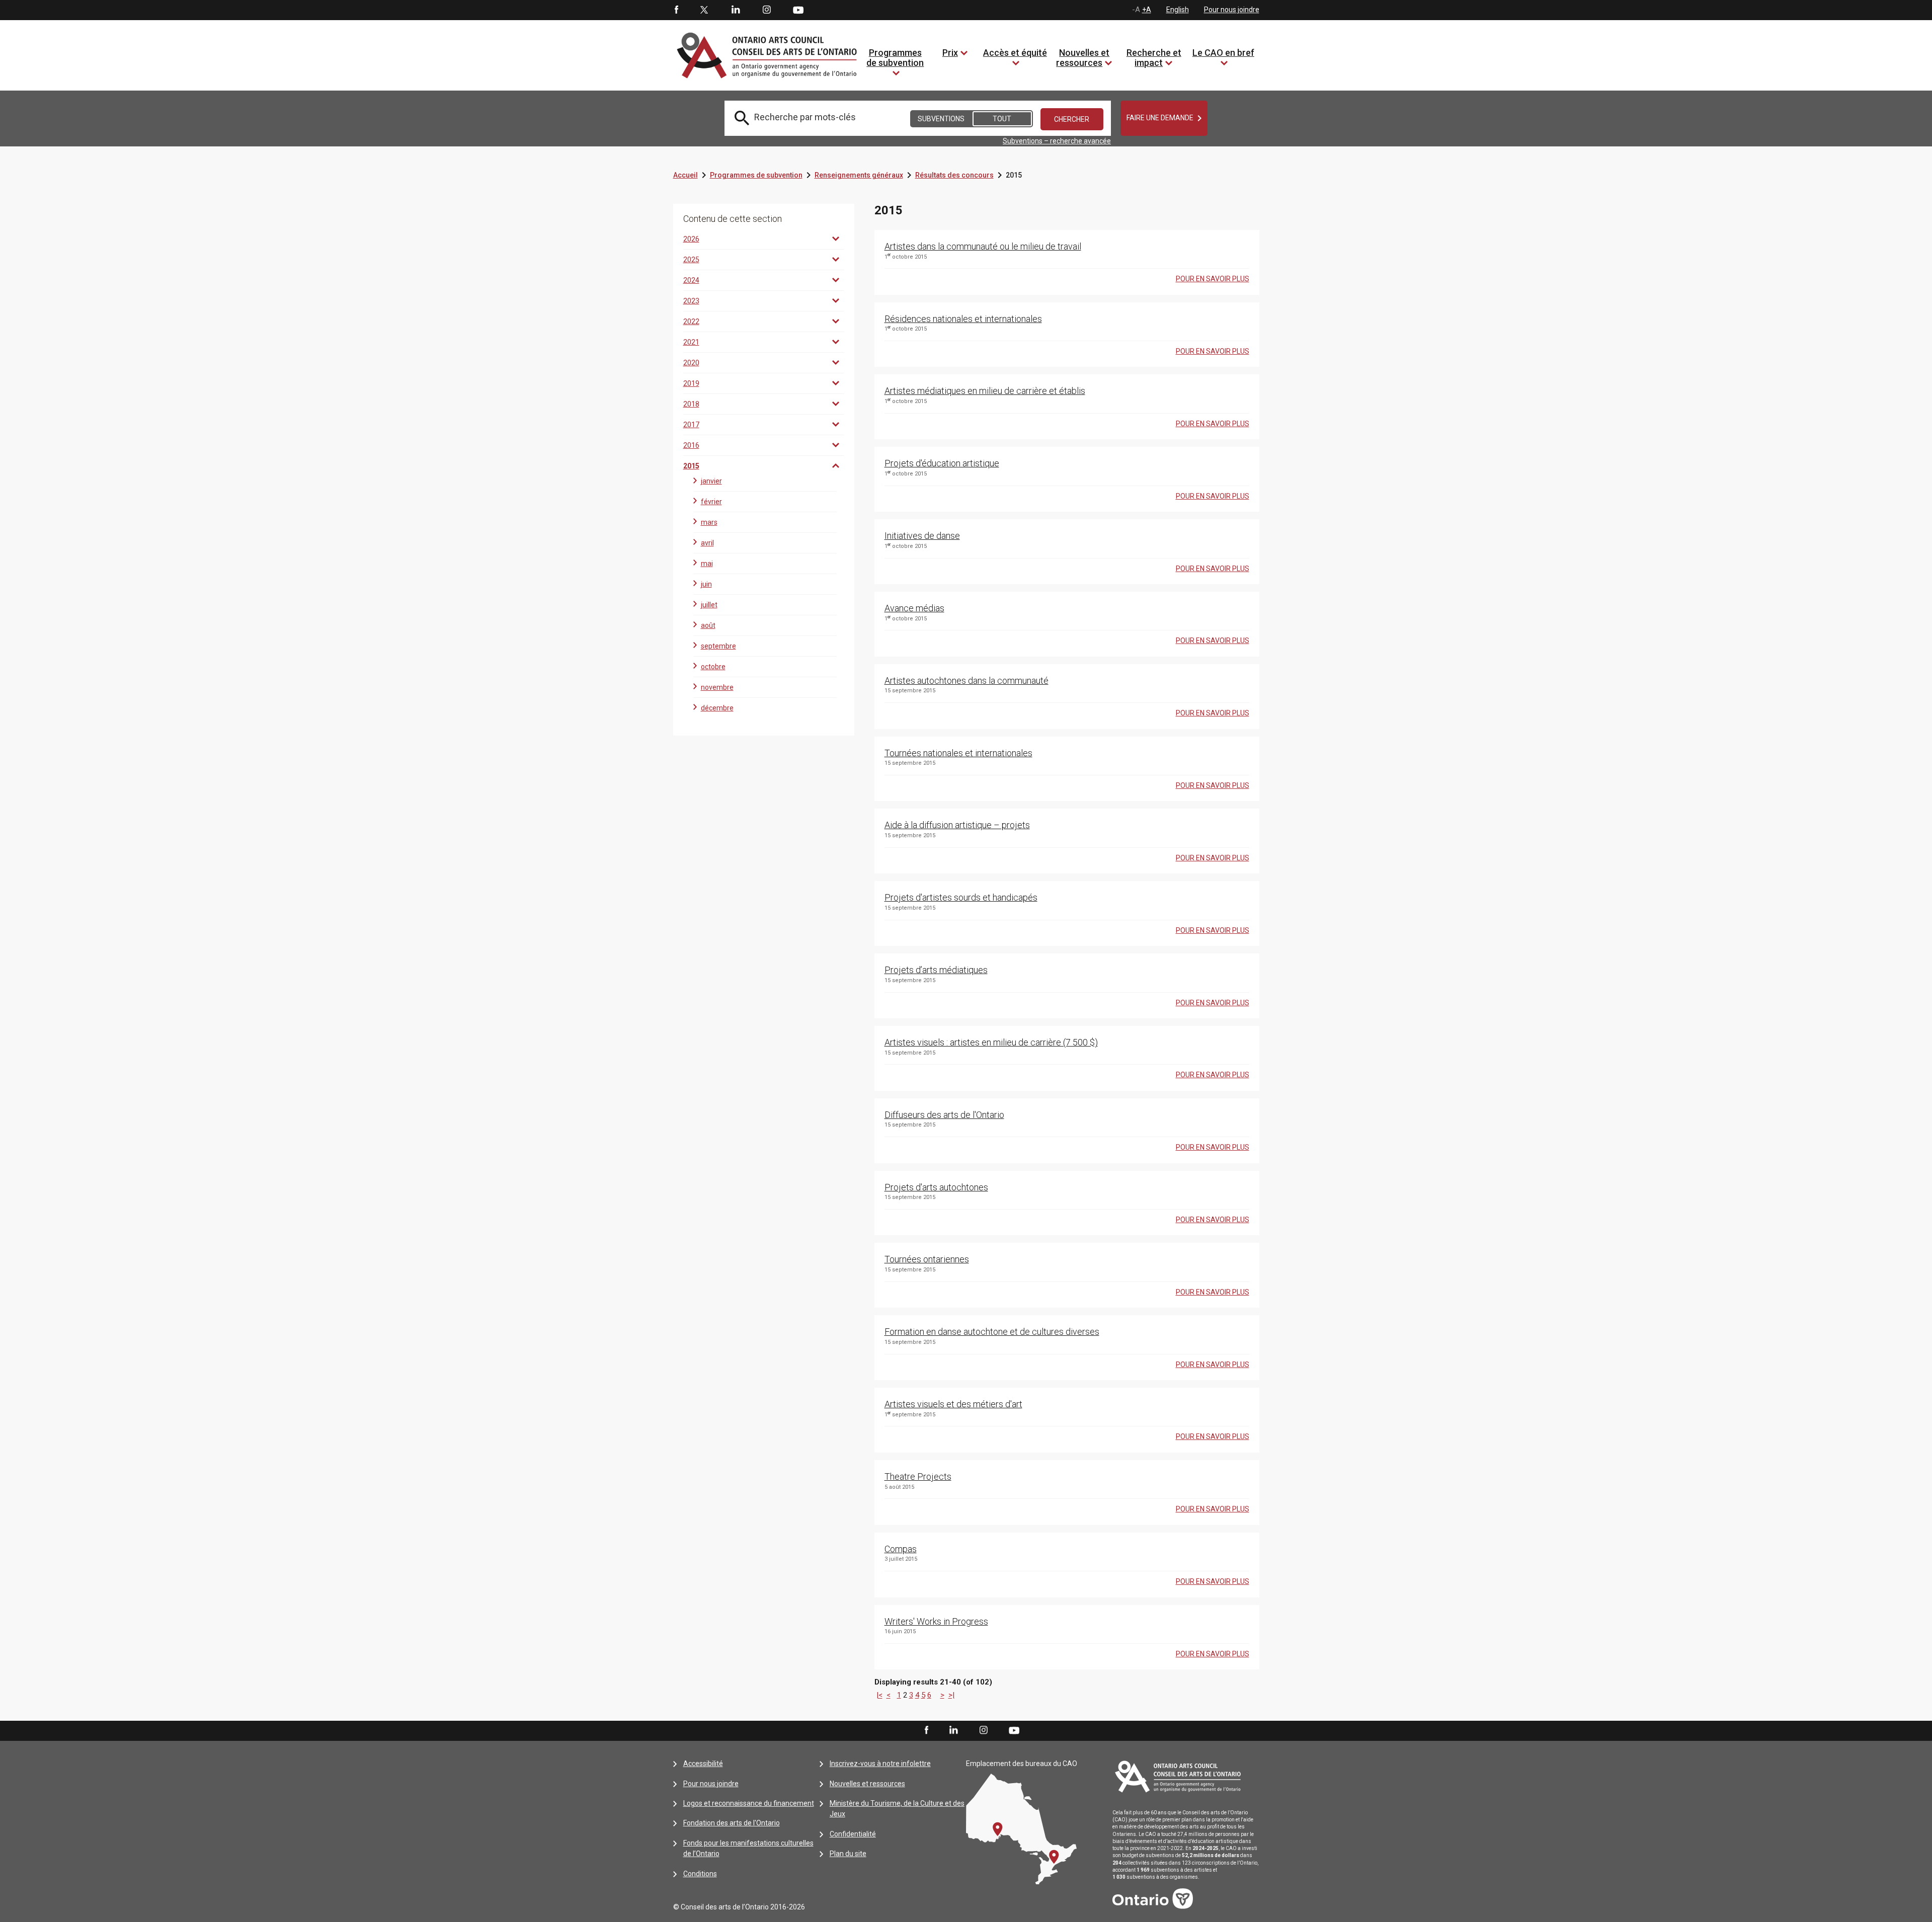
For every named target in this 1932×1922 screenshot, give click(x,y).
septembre (718, 646)
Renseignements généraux (859, 175)
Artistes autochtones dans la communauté (967, 680)
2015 (691, 466)
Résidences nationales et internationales (963, 319)
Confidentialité (853, 1834)
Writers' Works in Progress (936, 1621)
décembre (717, 708)
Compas (901, 1549)
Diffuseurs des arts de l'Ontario (944, 1115)
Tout (1002, 119)
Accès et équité (1015, 53)
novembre (717, 687)
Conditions (700, 1874)
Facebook (676, 10)
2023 (691, 301)
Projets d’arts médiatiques (936, 970)
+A (1147, 10)
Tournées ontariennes (927, 1259)
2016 (691, 445)
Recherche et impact (1154, 58)
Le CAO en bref (1223, 53)
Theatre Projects (918, 1476)
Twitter (704, 10)
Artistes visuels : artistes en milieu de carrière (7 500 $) (991, 1042)
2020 (691, 363)
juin (706, 584)
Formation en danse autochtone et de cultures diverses (992, 1332)
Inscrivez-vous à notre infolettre (880, 1764)
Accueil (686, 175)
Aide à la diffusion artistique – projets (957, 825)
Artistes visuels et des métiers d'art (953, 1404)
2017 (691, 425)
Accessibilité (703, 1764)
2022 (691, 322)
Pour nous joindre (1232, 10)
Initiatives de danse (922, 536)
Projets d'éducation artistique (942, 463)
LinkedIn (736, 10)
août (708, 625)
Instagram (767, 10)
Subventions (941, 119)
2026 (691, 239)
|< (879, 1695)
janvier (711, 481)
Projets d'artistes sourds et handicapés (961, 897)
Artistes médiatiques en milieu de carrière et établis (985, 391)
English (1178, 10)
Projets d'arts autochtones (936, 1187)
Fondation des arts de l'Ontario (732, 1823)
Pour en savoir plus (1213, 279)
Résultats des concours (954, 175)
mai (707, 564)
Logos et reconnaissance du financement (749, 1803)
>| (951, 1695)
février (711, 502)
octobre (713, 667)
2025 (691, 260)
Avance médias (914, 608)
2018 (691, 404)
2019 (691, 383)
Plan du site (848, 1854)
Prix (950, 53)
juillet (709, 605)
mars (709, 522)
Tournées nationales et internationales (958, 753)
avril (707, 543)
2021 (691, 342)
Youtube (798, 10)
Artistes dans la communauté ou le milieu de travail (983, 246)
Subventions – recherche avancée (1057, 141)
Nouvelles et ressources (1083, 58)
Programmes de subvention (895, 58)
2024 (691, 280)
